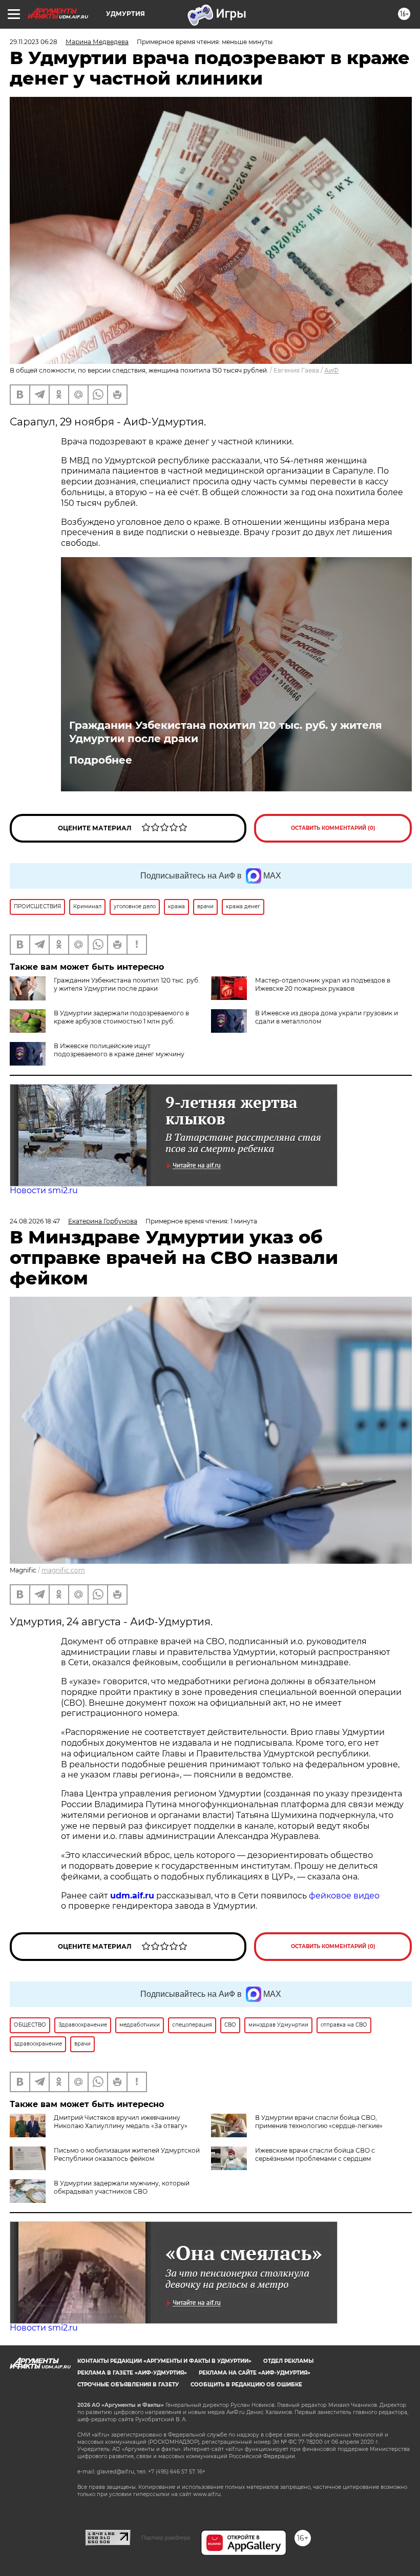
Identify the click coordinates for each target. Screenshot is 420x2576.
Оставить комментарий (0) (333, 828)
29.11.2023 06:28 (34, 42)
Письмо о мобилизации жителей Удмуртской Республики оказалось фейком (127, 2154)
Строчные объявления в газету (128, 2385)
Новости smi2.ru (44, 1190)
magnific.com (63, 1570)
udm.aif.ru (132, 1896)
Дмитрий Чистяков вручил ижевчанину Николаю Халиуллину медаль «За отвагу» (121, 2122)
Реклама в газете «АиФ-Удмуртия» (132, 2373)
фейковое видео (344, 1896)
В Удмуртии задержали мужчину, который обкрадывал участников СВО (122, 2187)
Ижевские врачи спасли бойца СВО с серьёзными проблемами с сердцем (315, 2154)
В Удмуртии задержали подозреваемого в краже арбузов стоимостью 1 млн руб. (121, 1017)
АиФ (331, 370)
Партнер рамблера (166, 2538)
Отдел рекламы (288, 2361)
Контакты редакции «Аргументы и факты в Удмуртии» (164, 2361)
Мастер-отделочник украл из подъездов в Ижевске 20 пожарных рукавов (323, 984)
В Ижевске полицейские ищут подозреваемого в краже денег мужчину (119, 1050)
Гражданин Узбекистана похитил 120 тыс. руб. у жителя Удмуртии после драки (226, 732)
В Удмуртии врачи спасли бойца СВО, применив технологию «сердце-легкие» (319, 2122)
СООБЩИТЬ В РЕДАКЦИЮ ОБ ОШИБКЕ (246, 2385)
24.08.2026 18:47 (35, 1221)
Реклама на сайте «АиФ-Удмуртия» (255, 2373)
